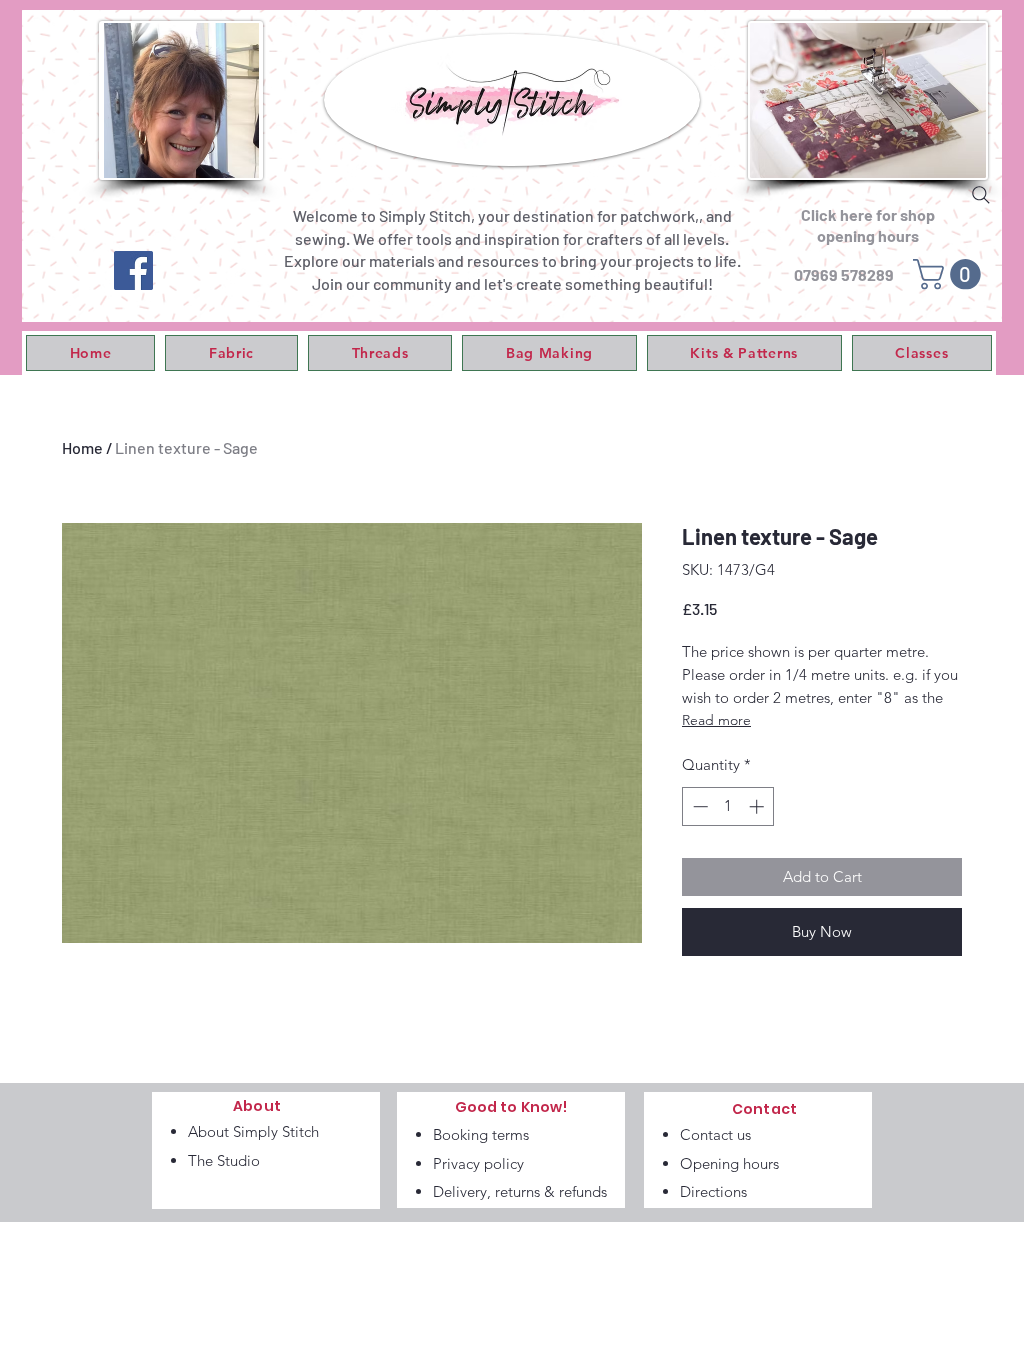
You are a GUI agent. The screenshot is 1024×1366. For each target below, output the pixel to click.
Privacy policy (478, 1163)
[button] (231, 353)
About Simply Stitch (253, 1131)
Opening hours (729, 1163)
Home (82, 447)
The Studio (224, 1160)
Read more (716, 720)
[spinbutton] (728, 806)
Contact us (715, 1134)
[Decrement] (698, 806)
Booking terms (481, 1134)
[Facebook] (133, 270)
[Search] (981, 195)
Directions (713, 1191)
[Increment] (758, 806)
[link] (950, 274)
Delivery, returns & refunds (520, 1191)
